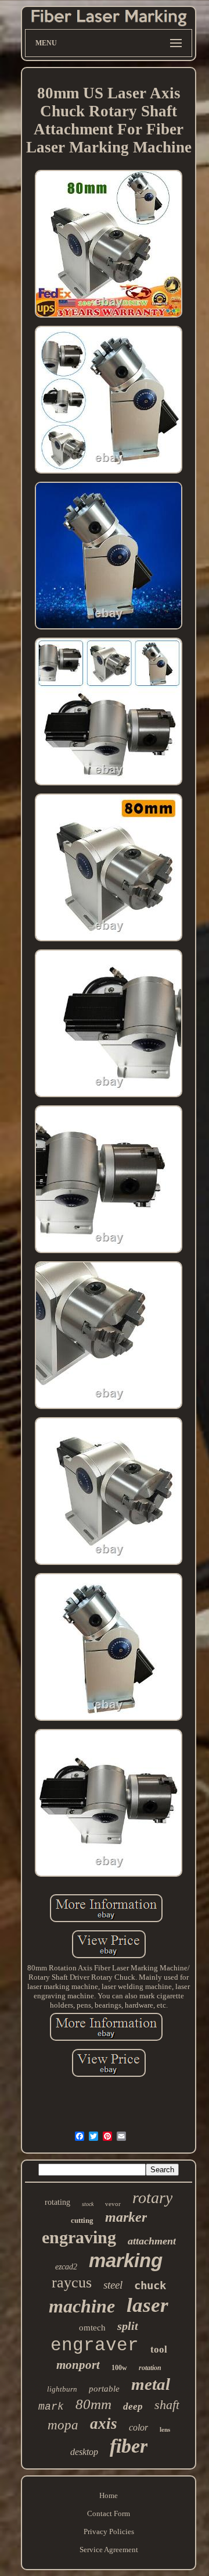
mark (51, 2407)
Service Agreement (109, 2550)
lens (165, 2429)
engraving (79, 2237)
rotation (150, 2368)
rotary (152, 2198)
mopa (63, 2425)
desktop (84, 2452)
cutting (82, 2220)
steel (113, 2285)
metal (151, 2384)
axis (104, 2424)
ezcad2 (66, 2267)
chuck (150, 2285)
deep (133, 2406)
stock (88, 2204)
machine (82, 2306)
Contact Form (109, 2513)
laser (147, 2305)
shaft (167, 2405)
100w (119, 2368)
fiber (129, 2446)
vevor (113, 2204)
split (128, 2326)
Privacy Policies (109, 2531)
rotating (57, 2202)
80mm (93, 2404)
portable (104, 2389)
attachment (152, 2241)
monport (78, 2365)
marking (126, 2260)
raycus (72, 2283)
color (138, 2427)
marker (126, 2217)
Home (109, 2495)
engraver (95, 2345)
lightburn (62, 2389)
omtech (92, 2328)
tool (159, 2349)
